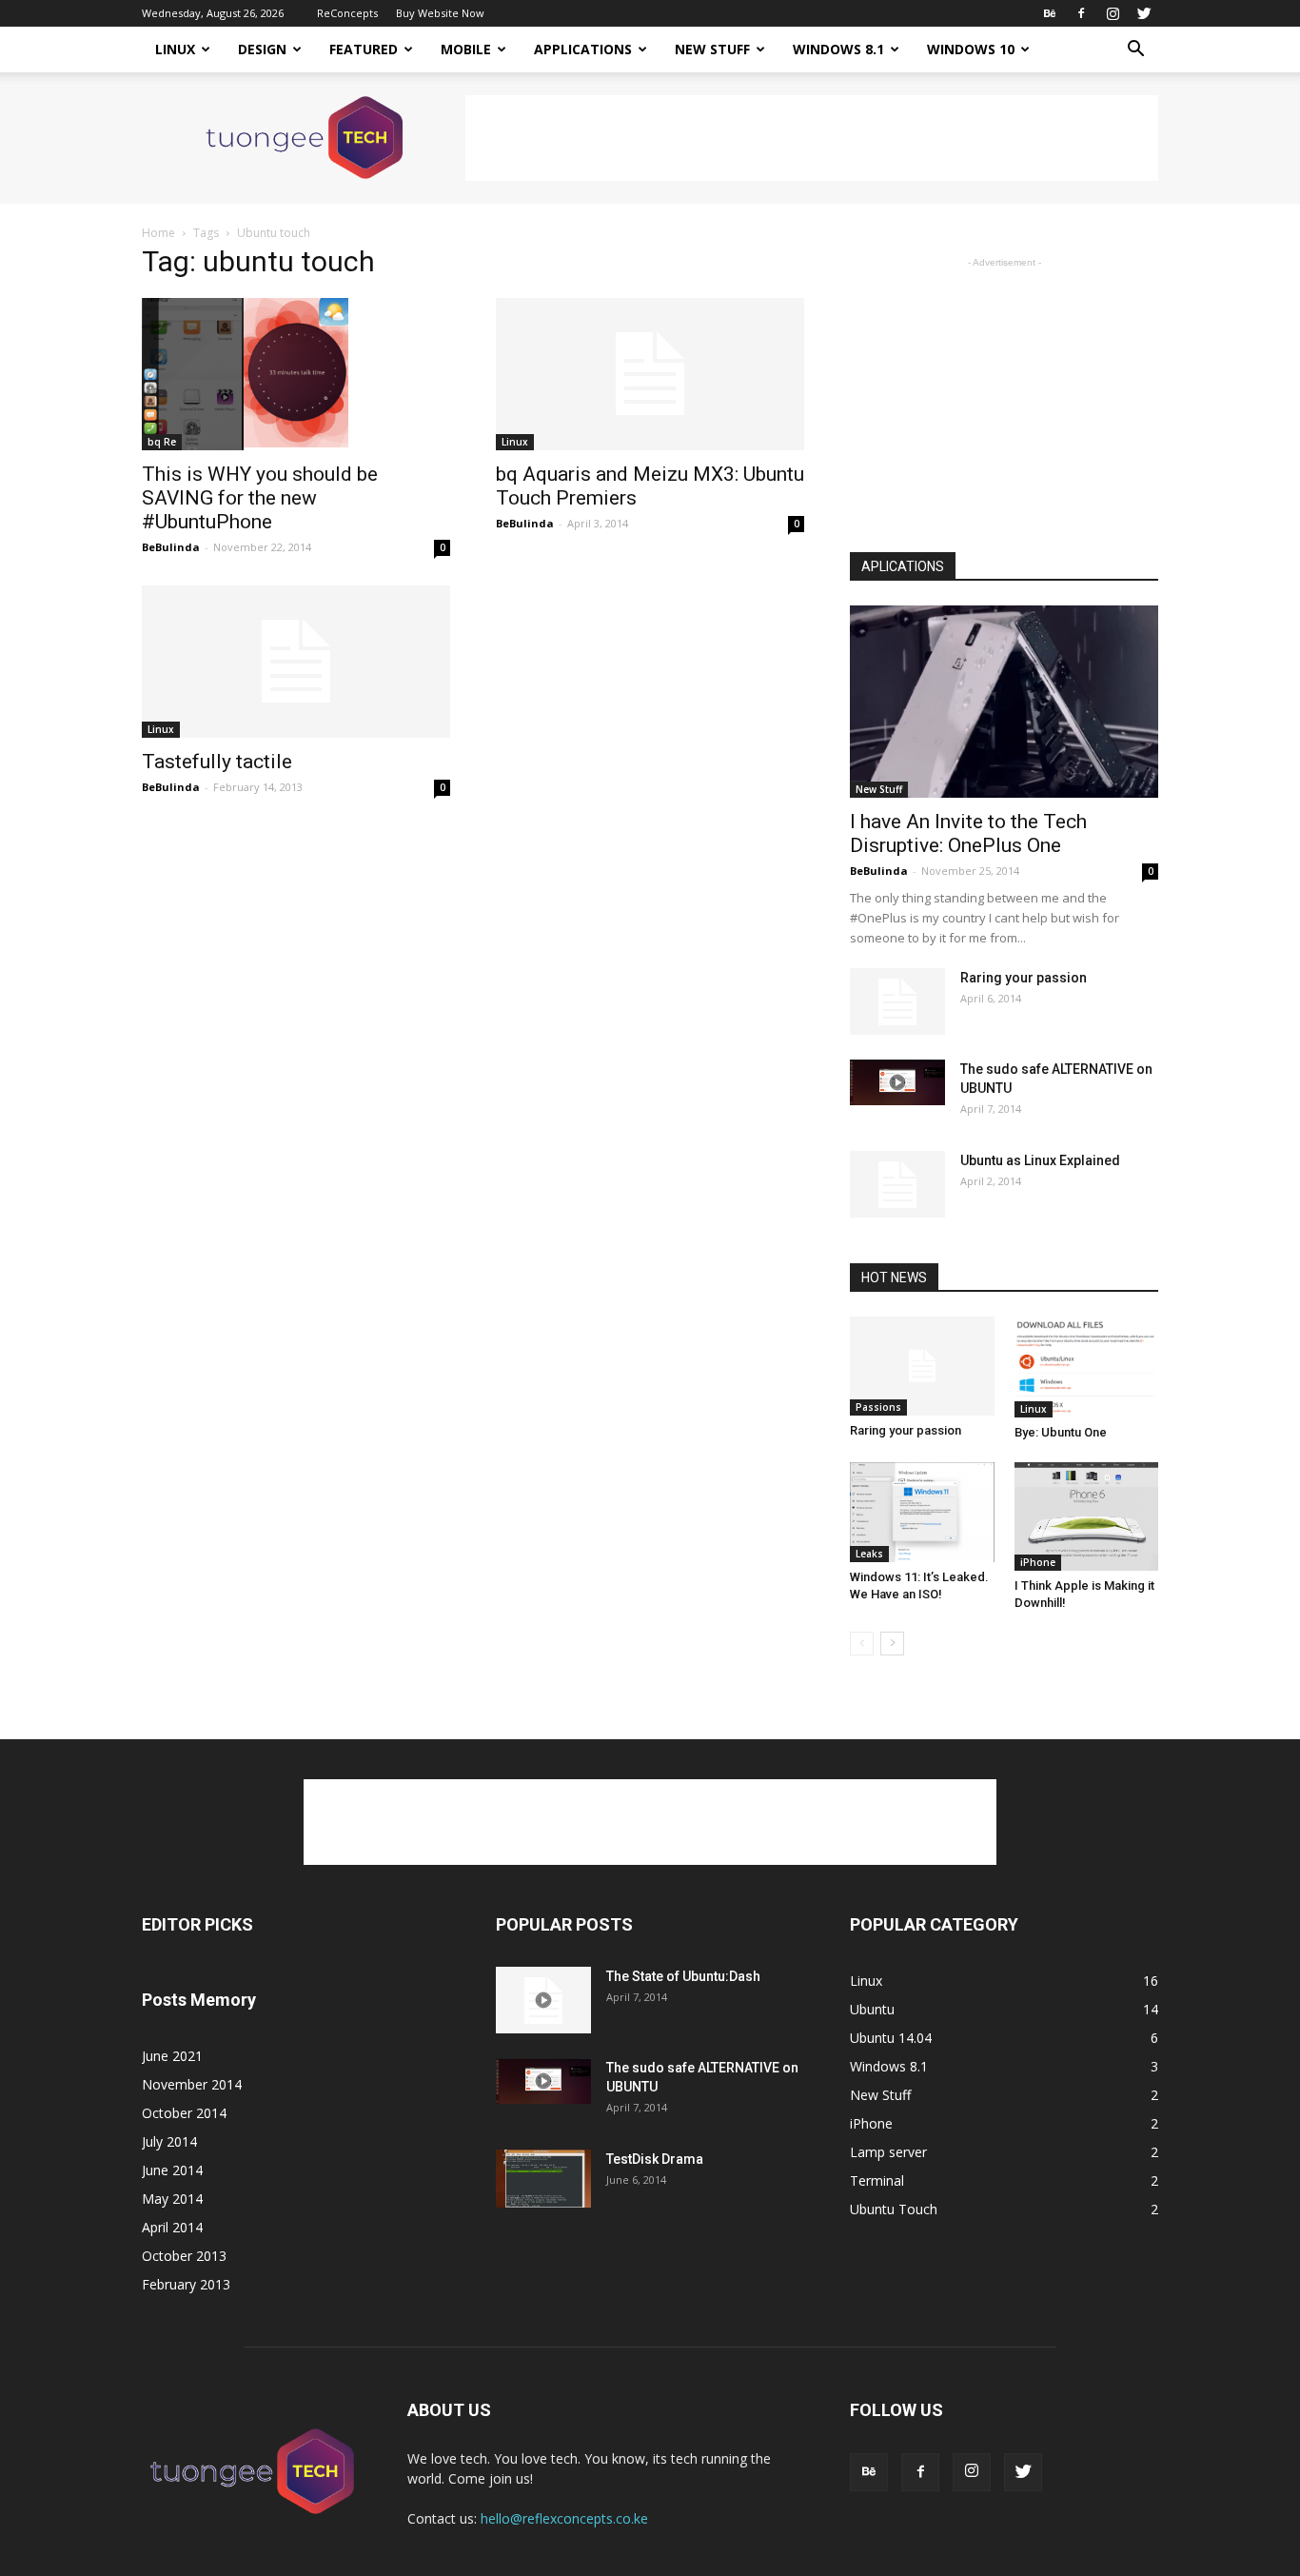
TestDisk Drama (655, 2159)
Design (262, 49)
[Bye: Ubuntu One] (1087, 1367)
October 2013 (184, 2256)
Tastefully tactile (217, 762)
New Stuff (712, 49)
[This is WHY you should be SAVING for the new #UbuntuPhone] (296, 374)
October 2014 (184, 2113)
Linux (175, 49)
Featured (364, 49)
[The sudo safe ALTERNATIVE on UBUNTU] (897, 1082)
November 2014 (192, 2084)
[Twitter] (1144, 13)
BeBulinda (171, 547)
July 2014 (169, 2141)
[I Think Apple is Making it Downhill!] (1087, 1516)
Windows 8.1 (838, 49)
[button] (1135, 51)
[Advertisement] (812, 138)
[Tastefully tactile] (296, 662)
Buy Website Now (440, 13)
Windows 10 (971, 49)
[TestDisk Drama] (543, 2179)
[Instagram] (1113, 13)
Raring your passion (1024, 978)
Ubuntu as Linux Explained (1040, 1160)
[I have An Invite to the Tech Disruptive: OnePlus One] (1004, 702)
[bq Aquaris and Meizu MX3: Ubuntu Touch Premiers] (650, 374)
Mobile (466, 49)
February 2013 (186, 2284)
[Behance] (1050, 13)
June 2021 (172, 2056)
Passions (878, 1407)
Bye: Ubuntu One (1061, 1432)
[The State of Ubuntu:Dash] (543, 2000)
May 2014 (172, 2199)
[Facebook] (1081, 13)
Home (158, 233)
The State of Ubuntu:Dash (683, 1976)
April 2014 (172, 2227)
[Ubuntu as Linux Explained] (897, 1184)
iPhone (1038, 1562)
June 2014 (172, 2170)
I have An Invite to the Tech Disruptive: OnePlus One (968, 833)
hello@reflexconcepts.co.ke (564, 2518)
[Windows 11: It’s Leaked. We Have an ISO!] (922, 1512)
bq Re (162, 442)
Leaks (869, 1554)
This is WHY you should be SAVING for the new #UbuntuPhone (260, 498)
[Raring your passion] (897, 1001)
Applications (583, 49)
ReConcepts (347, 13)
